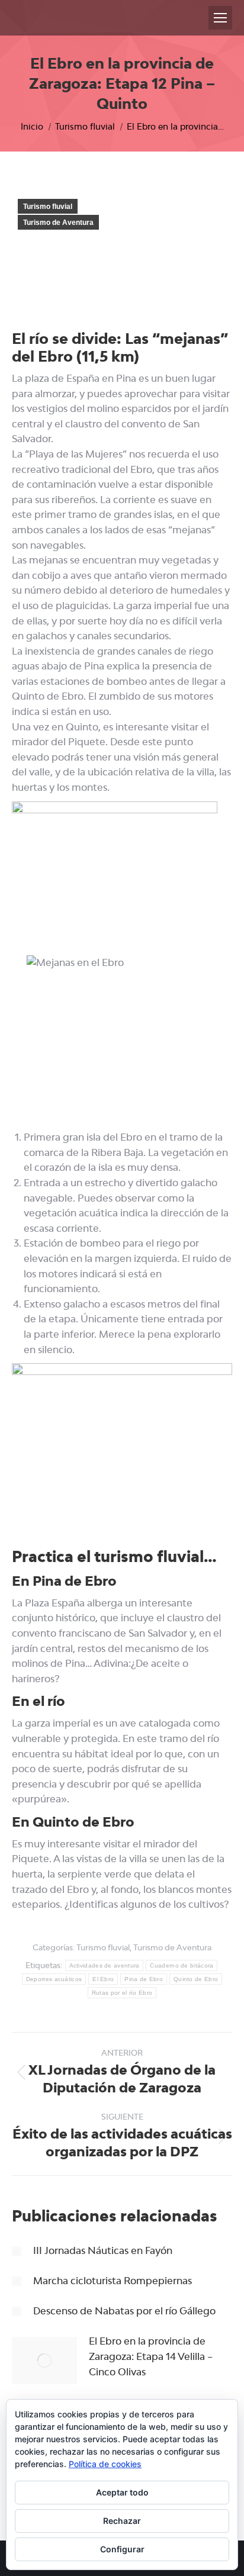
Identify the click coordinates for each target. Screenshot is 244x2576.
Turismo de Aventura (58, 223)
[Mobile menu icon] (220, 18)
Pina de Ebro (144, 1979)
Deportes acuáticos (54, 1979)
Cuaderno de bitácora (182, 1965)
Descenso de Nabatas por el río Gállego (124, 2311)
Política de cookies (105, 2464)
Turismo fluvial (48, 207)
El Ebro (103, 1979)
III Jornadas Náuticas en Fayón (103, 2250)
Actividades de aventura (105, 1965)
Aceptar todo (122, 2492)
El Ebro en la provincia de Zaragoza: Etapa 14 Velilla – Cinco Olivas (151, 2356)
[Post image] (17, 2251)
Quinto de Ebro (196, 1979)
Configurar (122, 2549)
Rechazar (122, 2521)
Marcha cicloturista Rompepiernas (113, 2281)
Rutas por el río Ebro (122, 1993)
